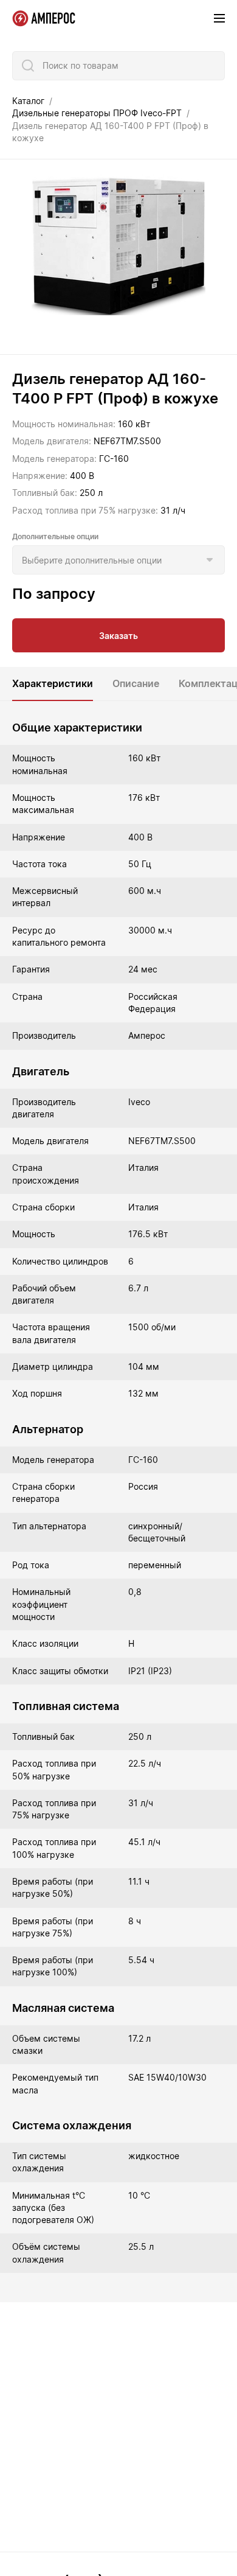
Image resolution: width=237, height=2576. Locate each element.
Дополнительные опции (55, 536)
